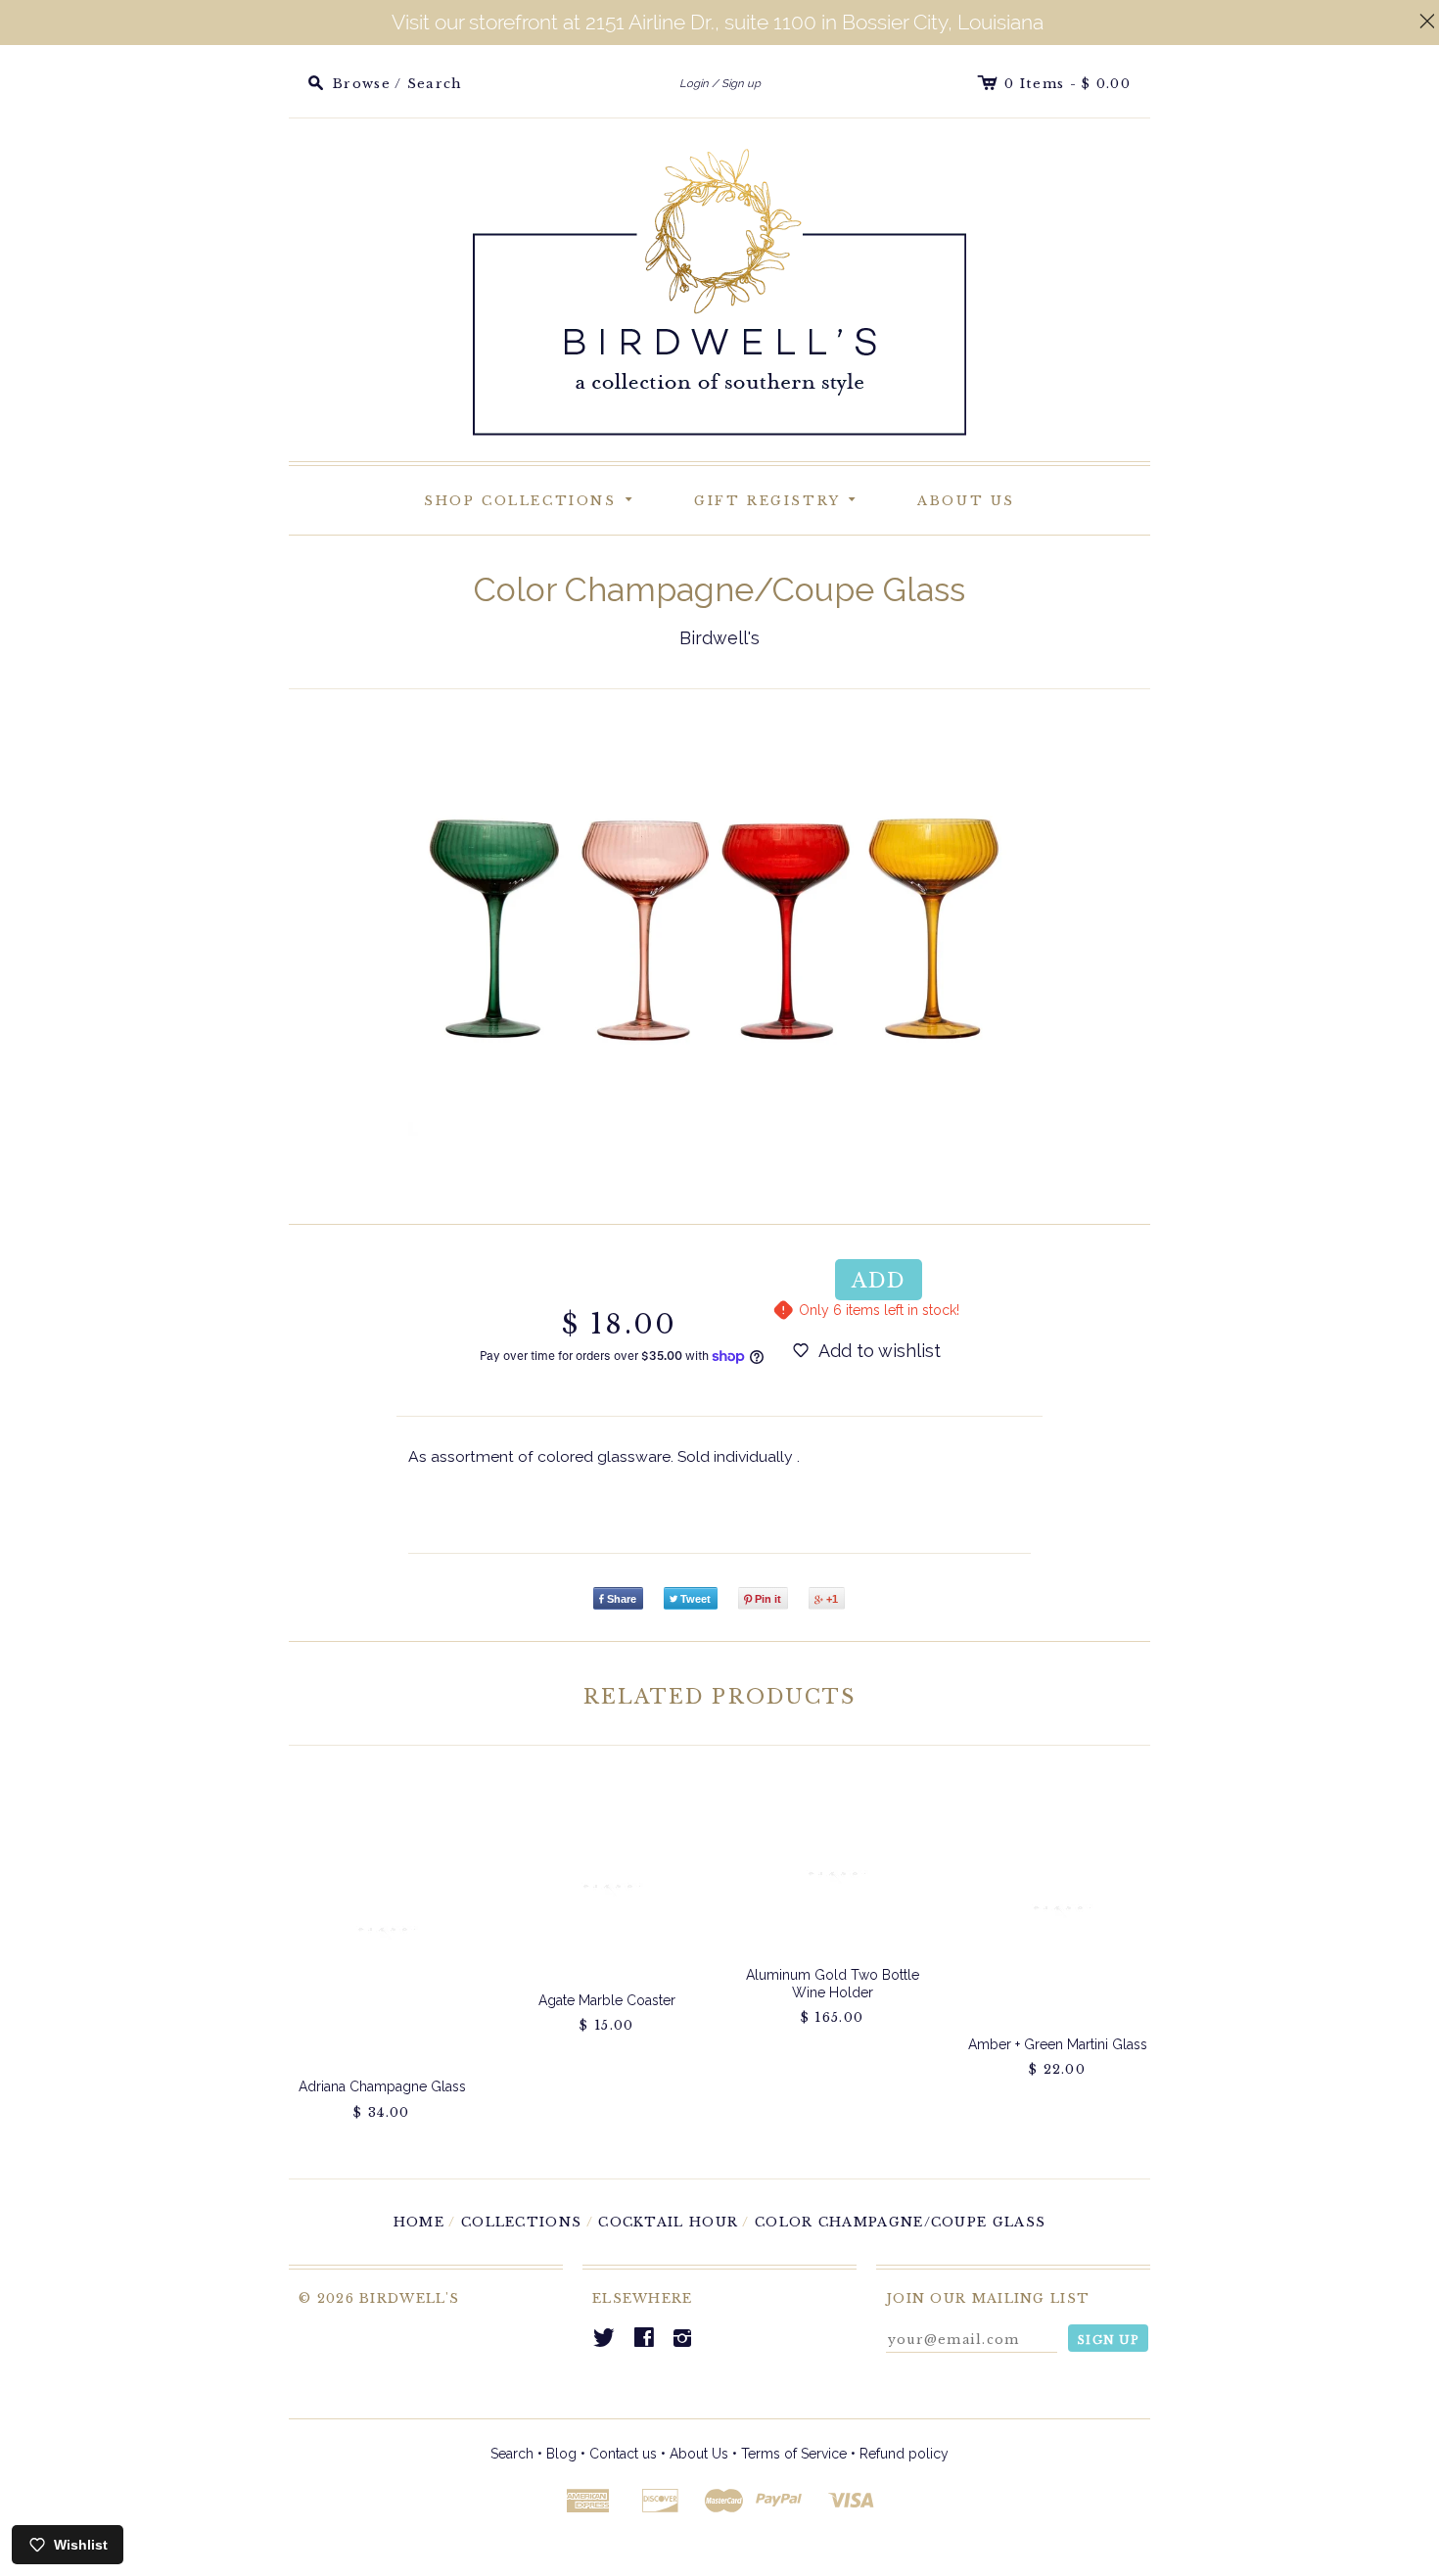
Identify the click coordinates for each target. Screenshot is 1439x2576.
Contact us (623, 2454)
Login (694, 83)
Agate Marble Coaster (607, 2000)
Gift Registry (778, 498)
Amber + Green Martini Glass (1058, 2044)
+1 (832, 1599)
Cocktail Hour (668, 2222)
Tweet (696, 1599)
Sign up (741, 83)
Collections (521, 2222)
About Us (966, 501)
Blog (561, 2454)
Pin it (768, 1599)
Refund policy (904, 2454)
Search (512, 2454)
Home (419, 2222)
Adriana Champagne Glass (382, 2086)
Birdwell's (719, 638)
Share (622, 1599)
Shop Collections (532, 498)
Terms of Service (794, 2454)
